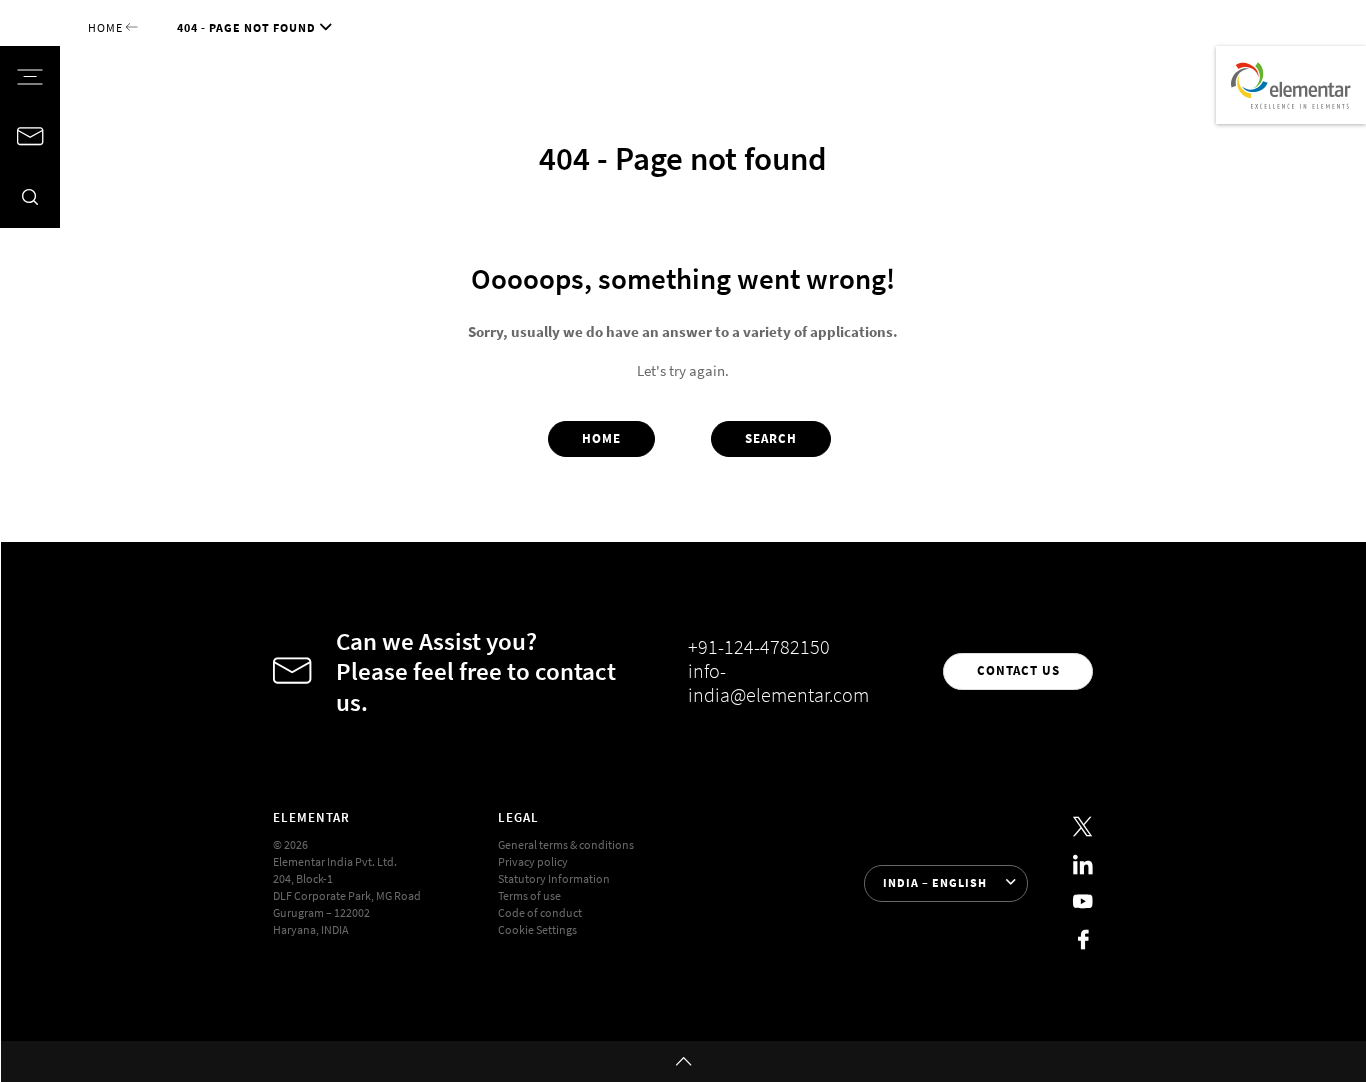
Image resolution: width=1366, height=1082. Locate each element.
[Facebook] (1084, 940)
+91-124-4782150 (759, 647)
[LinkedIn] (1084, 865)
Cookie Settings (537, 930)
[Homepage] (1291, 85)
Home (107, 28)
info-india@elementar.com (778, 683)
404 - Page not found (246, 28)
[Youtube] (1084, 903)
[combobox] (946, 883)
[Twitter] (1084, 828)
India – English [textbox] (935, 883)
